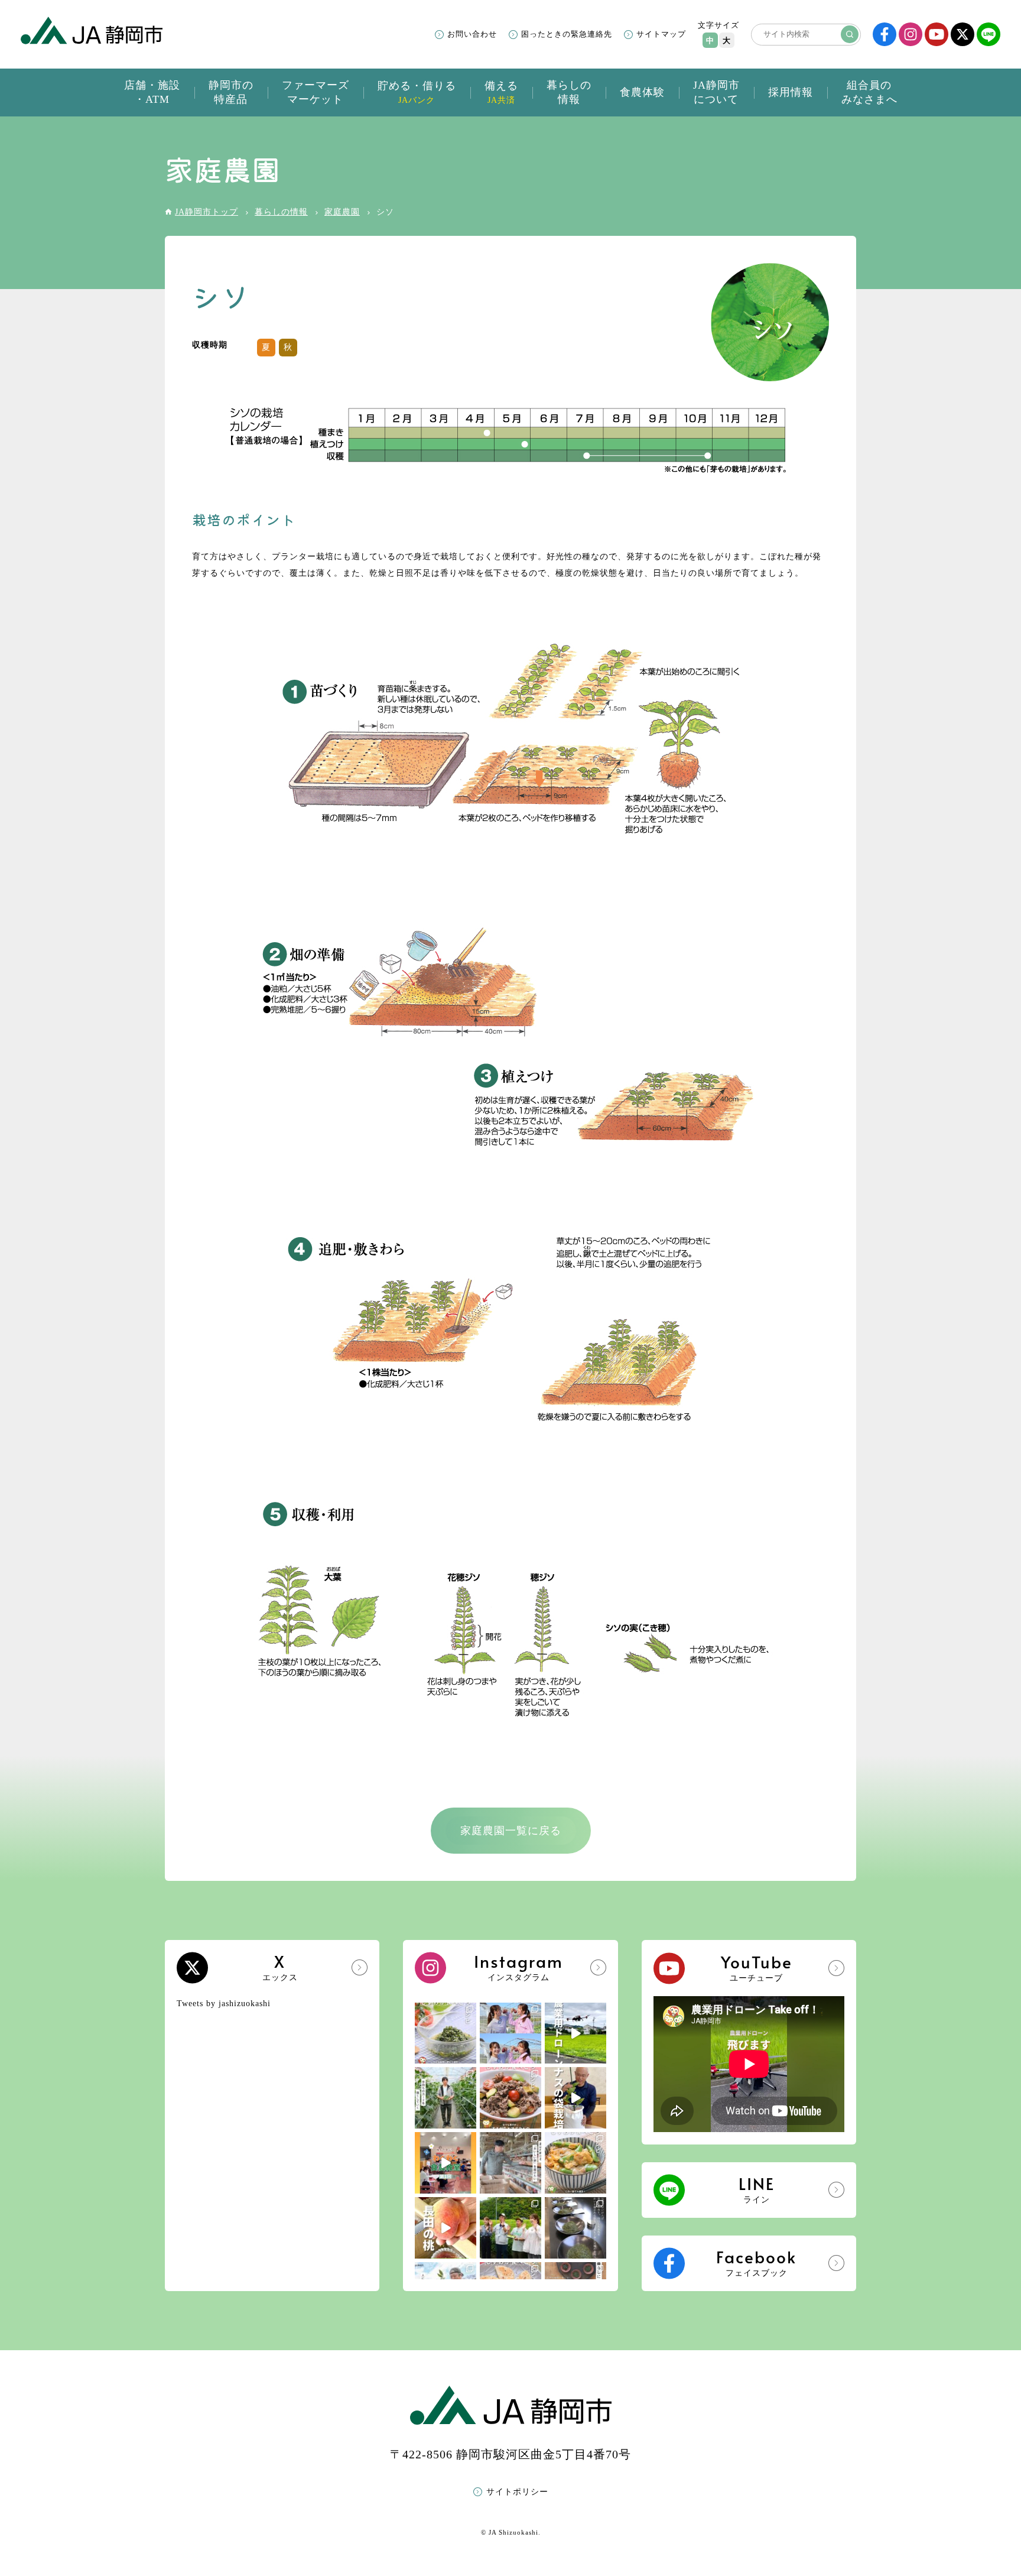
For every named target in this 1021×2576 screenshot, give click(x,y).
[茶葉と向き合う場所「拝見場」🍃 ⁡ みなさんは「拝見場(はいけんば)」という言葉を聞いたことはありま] (575, 2228)
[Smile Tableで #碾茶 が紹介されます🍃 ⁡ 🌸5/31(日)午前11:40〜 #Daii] (510, 2228)
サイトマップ (661, 34)
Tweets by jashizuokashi (224, 2004)
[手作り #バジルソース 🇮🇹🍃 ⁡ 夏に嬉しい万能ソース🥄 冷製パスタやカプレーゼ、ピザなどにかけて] (446, 2033)
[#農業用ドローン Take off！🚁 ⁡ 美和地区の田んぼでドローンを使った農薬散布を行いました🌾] (575, 2033)
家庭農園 (342, 212)
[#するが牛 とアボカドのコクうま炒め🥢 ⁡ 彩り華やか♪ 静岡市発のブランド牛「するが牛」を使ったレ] (510, 2098)
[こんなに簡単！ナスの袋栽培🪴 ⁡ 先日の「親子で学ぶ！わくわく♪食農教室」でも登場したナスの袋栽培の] (575, 2098)
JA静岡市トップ (207, 212)
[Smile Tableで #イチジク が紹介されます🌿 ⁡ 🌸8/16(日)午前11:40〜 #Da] (510, 2033)
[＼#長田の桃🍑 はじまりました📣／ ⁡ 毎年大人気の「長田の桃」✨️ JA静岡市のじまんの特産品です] (446, 2228)
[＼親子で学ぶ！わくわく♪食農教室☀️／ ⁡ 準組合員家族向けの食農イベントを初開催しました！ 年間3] (446, 2163)
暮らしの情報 (281, 212)
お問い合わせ (472, 34)
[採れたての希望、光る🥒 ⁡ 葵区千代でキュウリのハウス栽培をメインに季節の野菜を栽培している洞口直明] (446, 2098)
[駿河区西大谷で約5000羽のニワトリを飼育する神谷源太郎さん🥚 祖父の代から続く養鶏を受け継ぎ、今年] (510, 2163)
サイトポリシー (517, 2492)
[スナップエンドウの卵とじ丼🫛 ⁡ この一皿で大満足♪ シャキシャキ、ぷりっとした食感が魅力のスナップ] (575, 2163)
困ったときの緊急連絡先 (567, 34)
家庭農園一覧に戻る (511, 1831)
